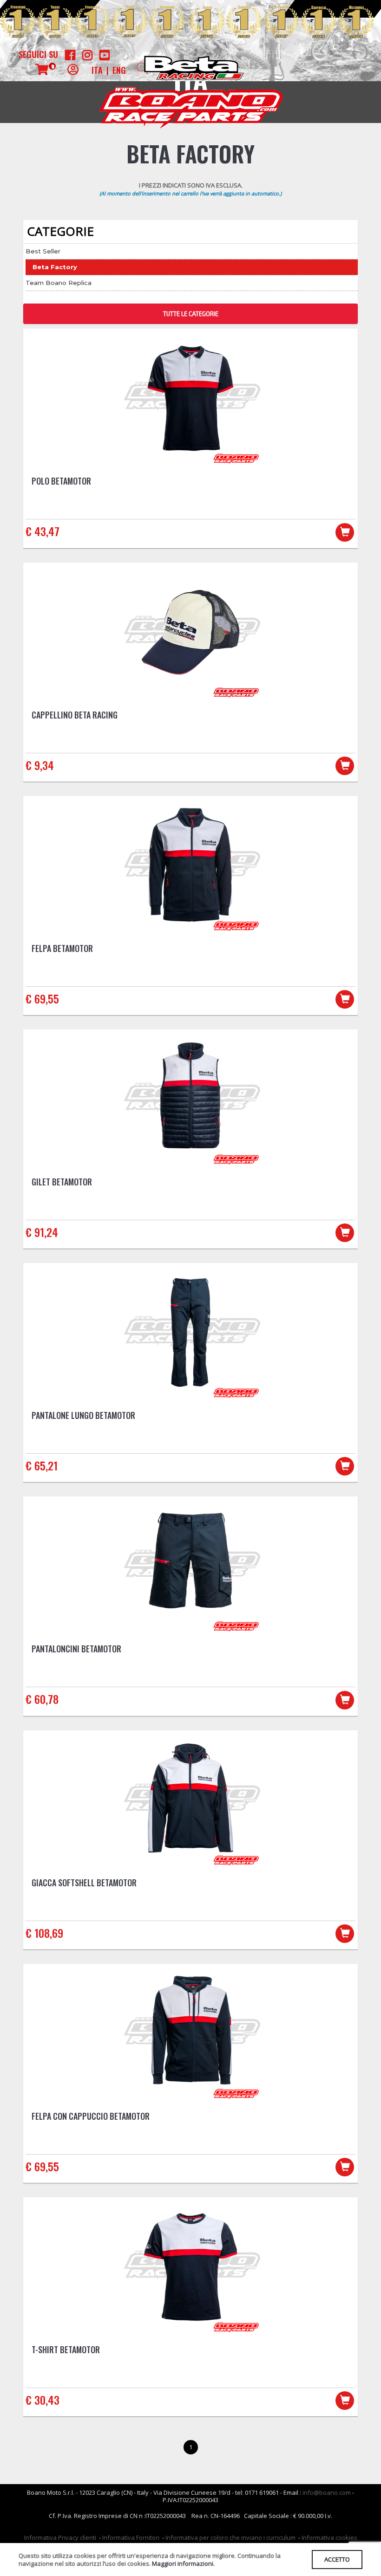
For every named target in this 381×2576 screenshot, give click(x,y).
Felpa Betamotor (62, 948)
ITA (97, 70)
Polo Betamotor (61, 481)
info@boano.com (327, 2492)
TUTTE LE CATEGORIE (191, 314)
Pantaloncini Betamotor (76, 1649)
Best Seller (43, 251)
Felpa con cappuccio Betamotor (91, 2116)
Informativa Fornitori (131, 2537)
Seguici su (38, 54)
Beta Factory (55, 267)
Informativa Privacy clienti (60, 2537)
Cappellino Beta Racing (75, 715)
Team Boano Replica (59, 283)
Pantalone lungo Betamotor (83, 1415)
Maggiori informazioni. (183, 2563)
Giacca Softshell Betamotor (84, 1883)
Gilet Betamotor (62, 1182)
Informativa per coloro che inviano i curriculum (230, 2537)
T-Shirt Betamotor (66, 2349)
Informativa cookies (329, 2537)
